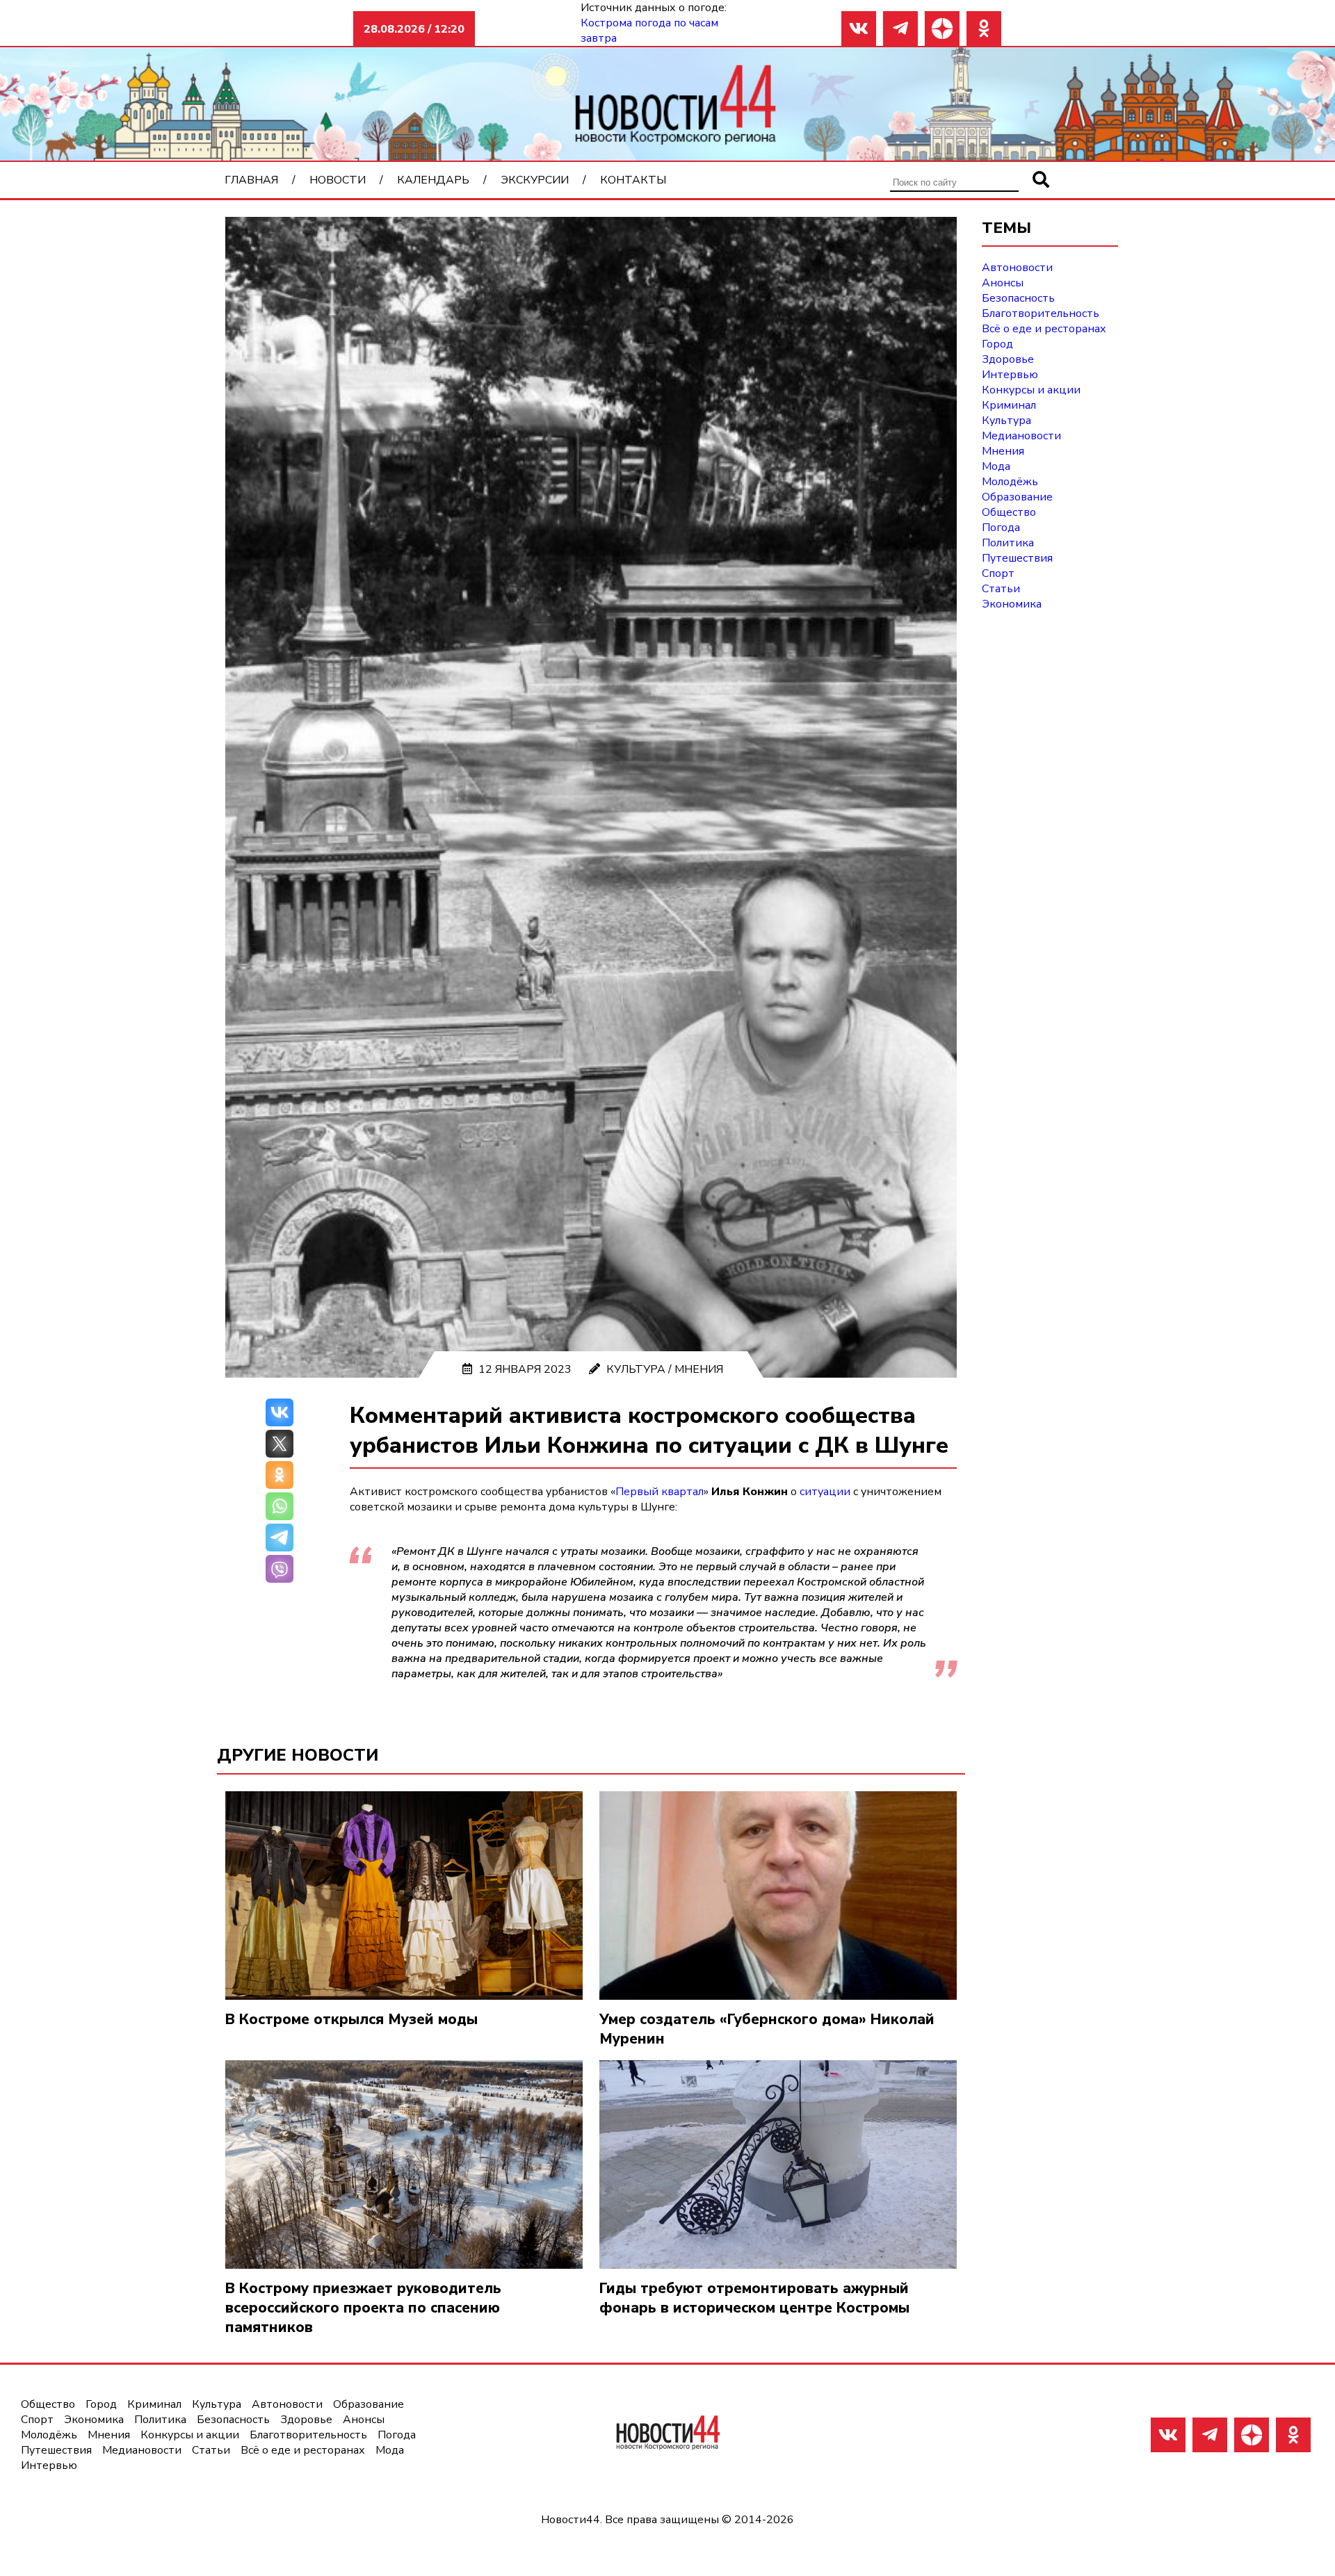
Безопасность (1018, 298)
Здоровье (1008, 359)
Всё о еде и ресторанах (1044, 329)
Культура (636, 1369)
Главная (251, 180)
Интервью (1010, 375)
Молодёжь (1010, 482)
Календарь (433, 180)
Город (997, 344)
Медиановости (1021, 436)
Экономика (1012, 604)
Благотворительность (1041, 313)
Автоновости (1017, 268)
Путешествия (1017, 558)
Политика (1008, 543)
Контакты (633, 180)
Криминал (1009, 405)
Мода (996, 466)
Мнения (699, 1369)
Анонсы (1003, 283)
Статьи (1001, 589)
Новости (338, 180)
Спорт (998, 573)
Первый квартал (660, 1492)
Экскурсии (535, 180)
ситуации (825, 1492)
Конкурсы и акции (1031, 390)
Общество (1009, 512)
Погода (1001, 528)
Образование (1017, 497)
